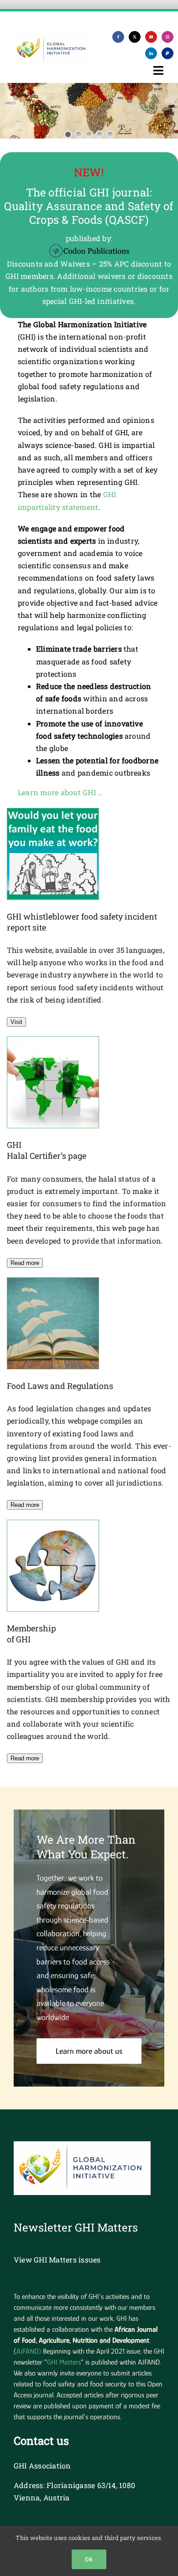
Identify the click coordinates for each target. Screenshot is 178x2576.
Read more (25, 1263)
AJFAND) (29, 2351)
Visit (16, 1022)
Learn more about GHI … (60, 792)
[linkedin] (151, 53)
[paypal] (168, 53)
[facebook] (118, 37)
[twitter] (135, 37)
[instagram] (168, 37)
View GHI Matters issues (57, 2260)
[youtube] (151, 37)
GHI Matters (64, 2362)
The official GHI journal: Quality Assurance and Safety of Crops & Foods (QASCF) (89, 206)
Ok (89, 2559)
